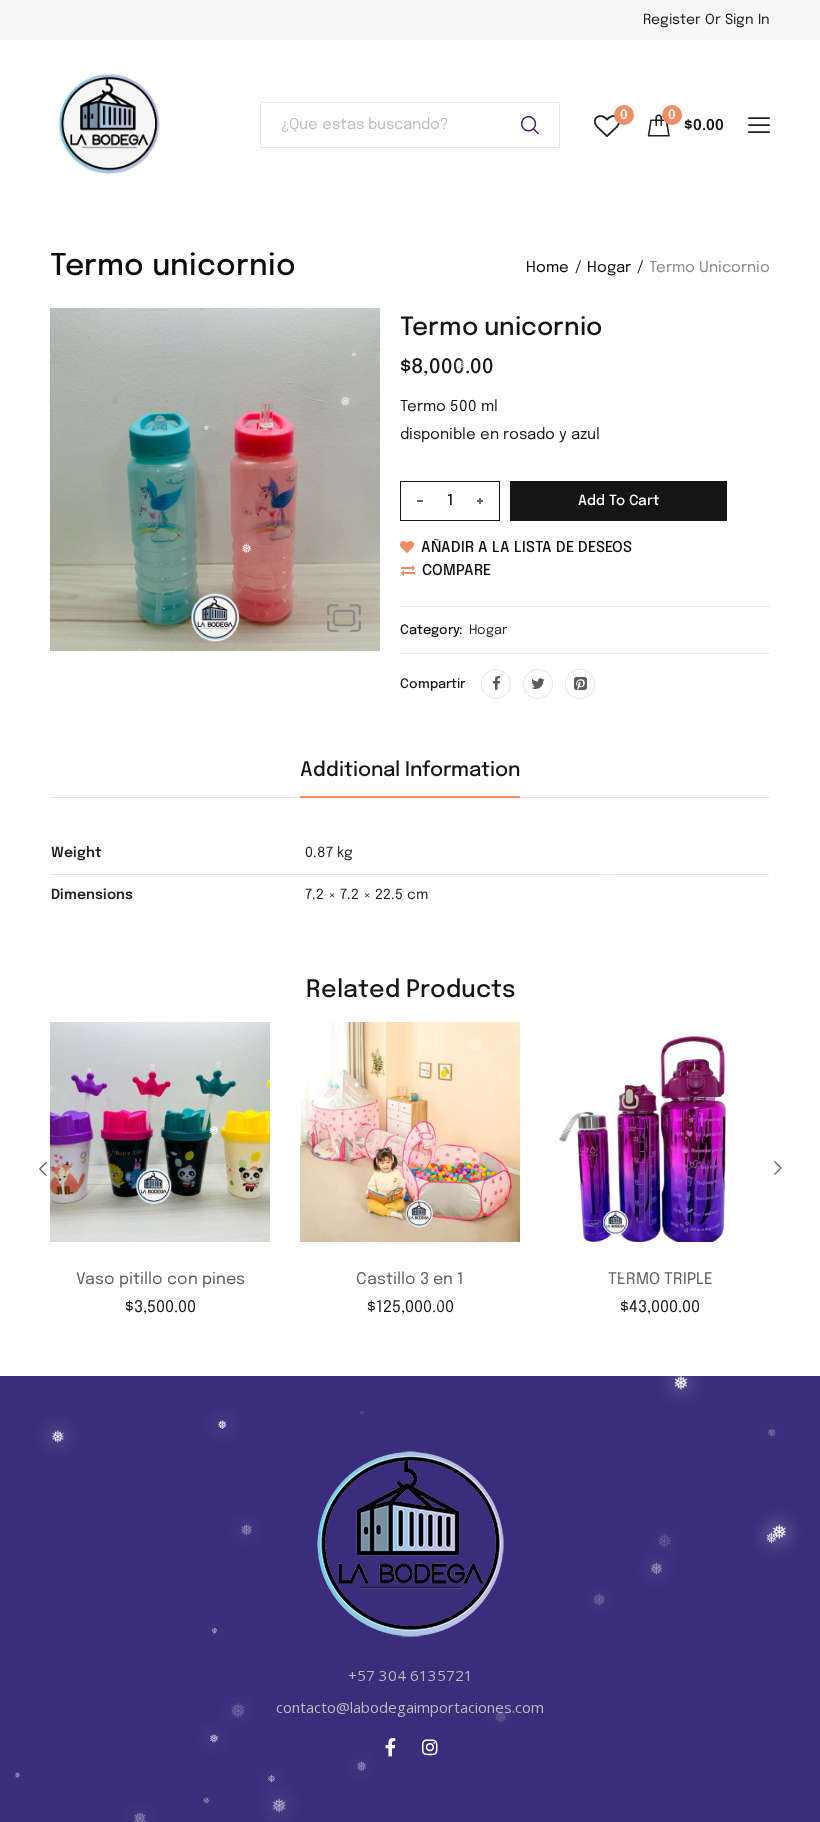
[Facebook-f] (391, 1747)
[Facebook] (496, 684)
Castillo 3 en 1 (410, 1279)
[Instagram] (430, 1747)
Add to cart (618, 501)
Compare (456, 571)
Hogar (609, 268)
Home (547, 268)
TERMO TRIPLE (660, 1279)
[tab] (410, 778)
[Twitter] (538, 684)
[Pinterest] (580, 684)
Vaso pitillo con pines (160, 1279)
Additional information (410, 770)
